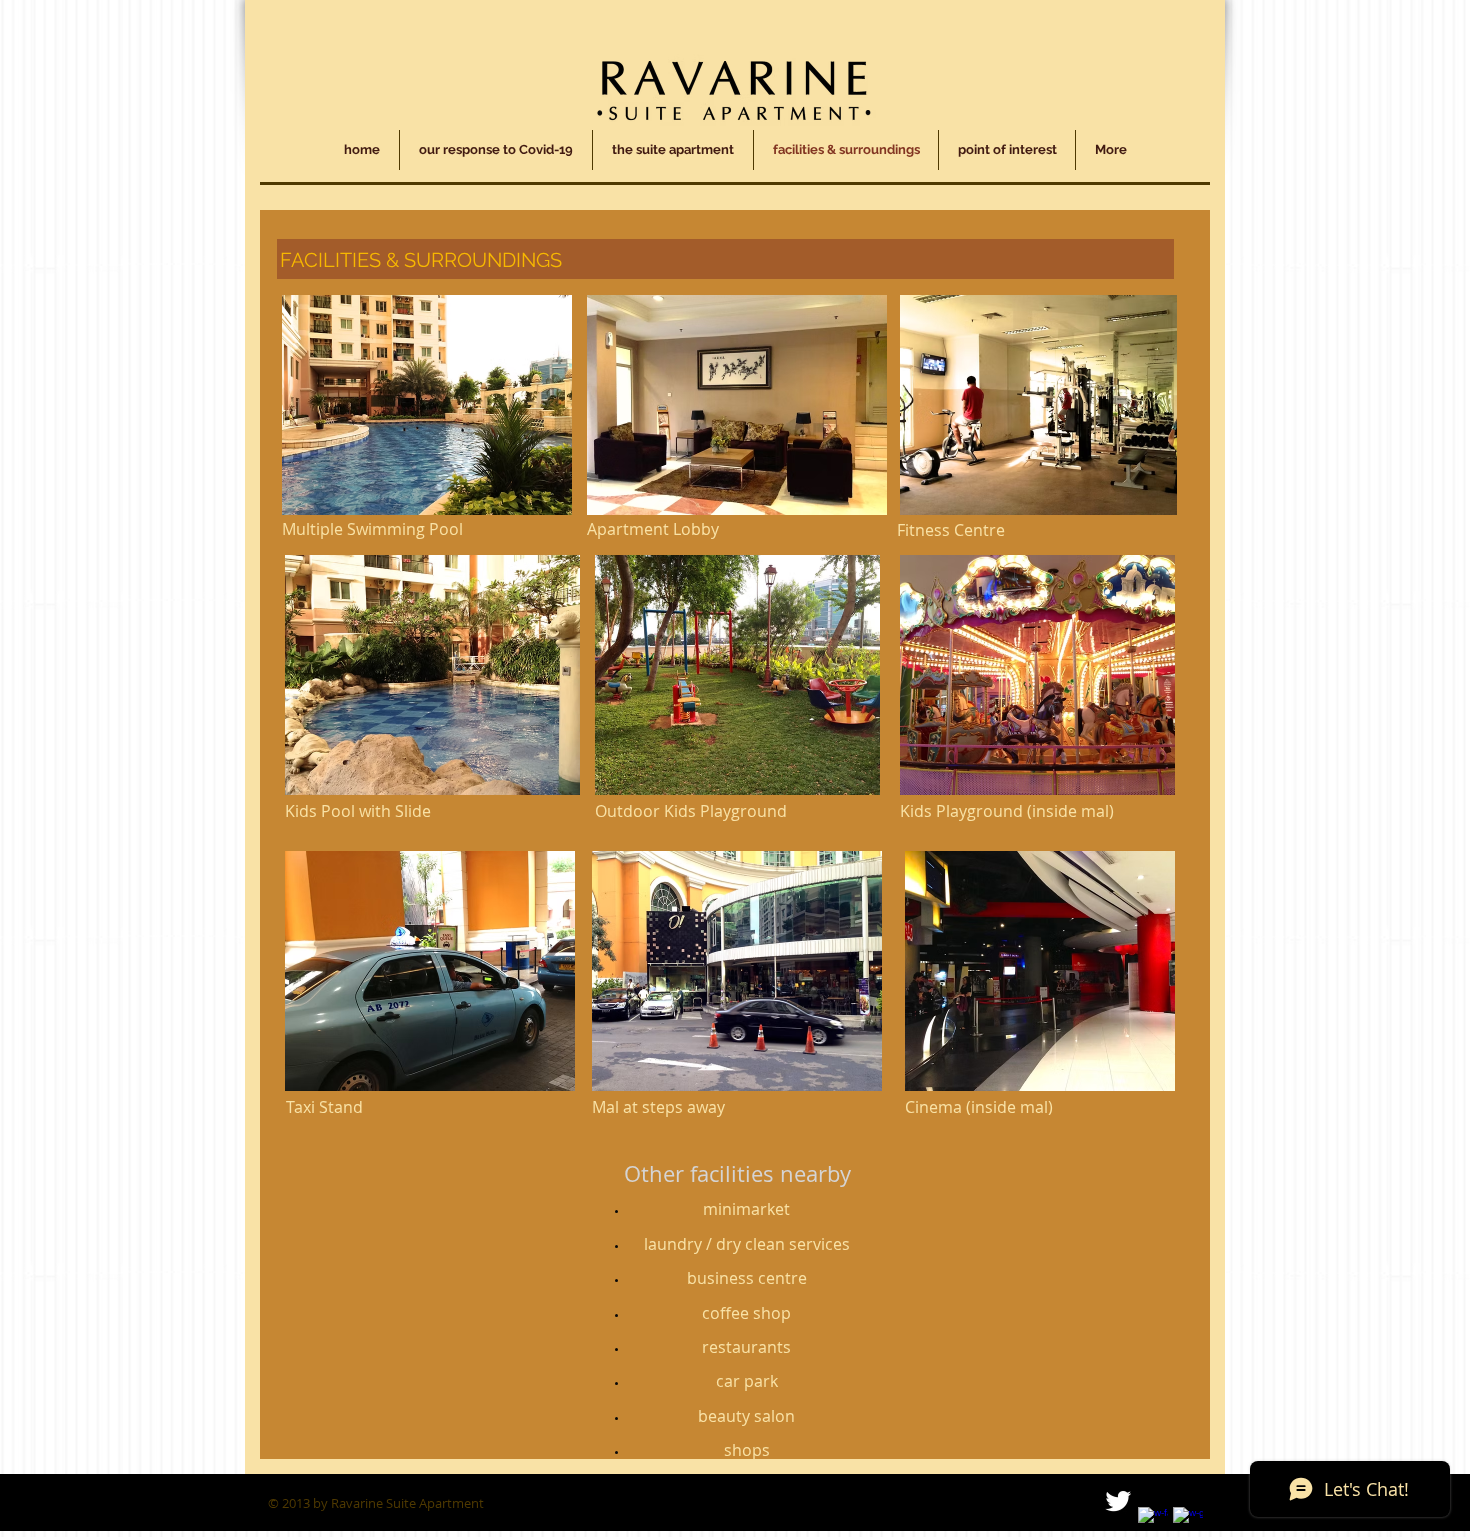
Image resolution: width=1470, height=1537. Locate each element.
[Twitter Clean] (1118, 1501)
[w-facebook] (1153, 1522)
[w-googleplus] (1188, 1522)
